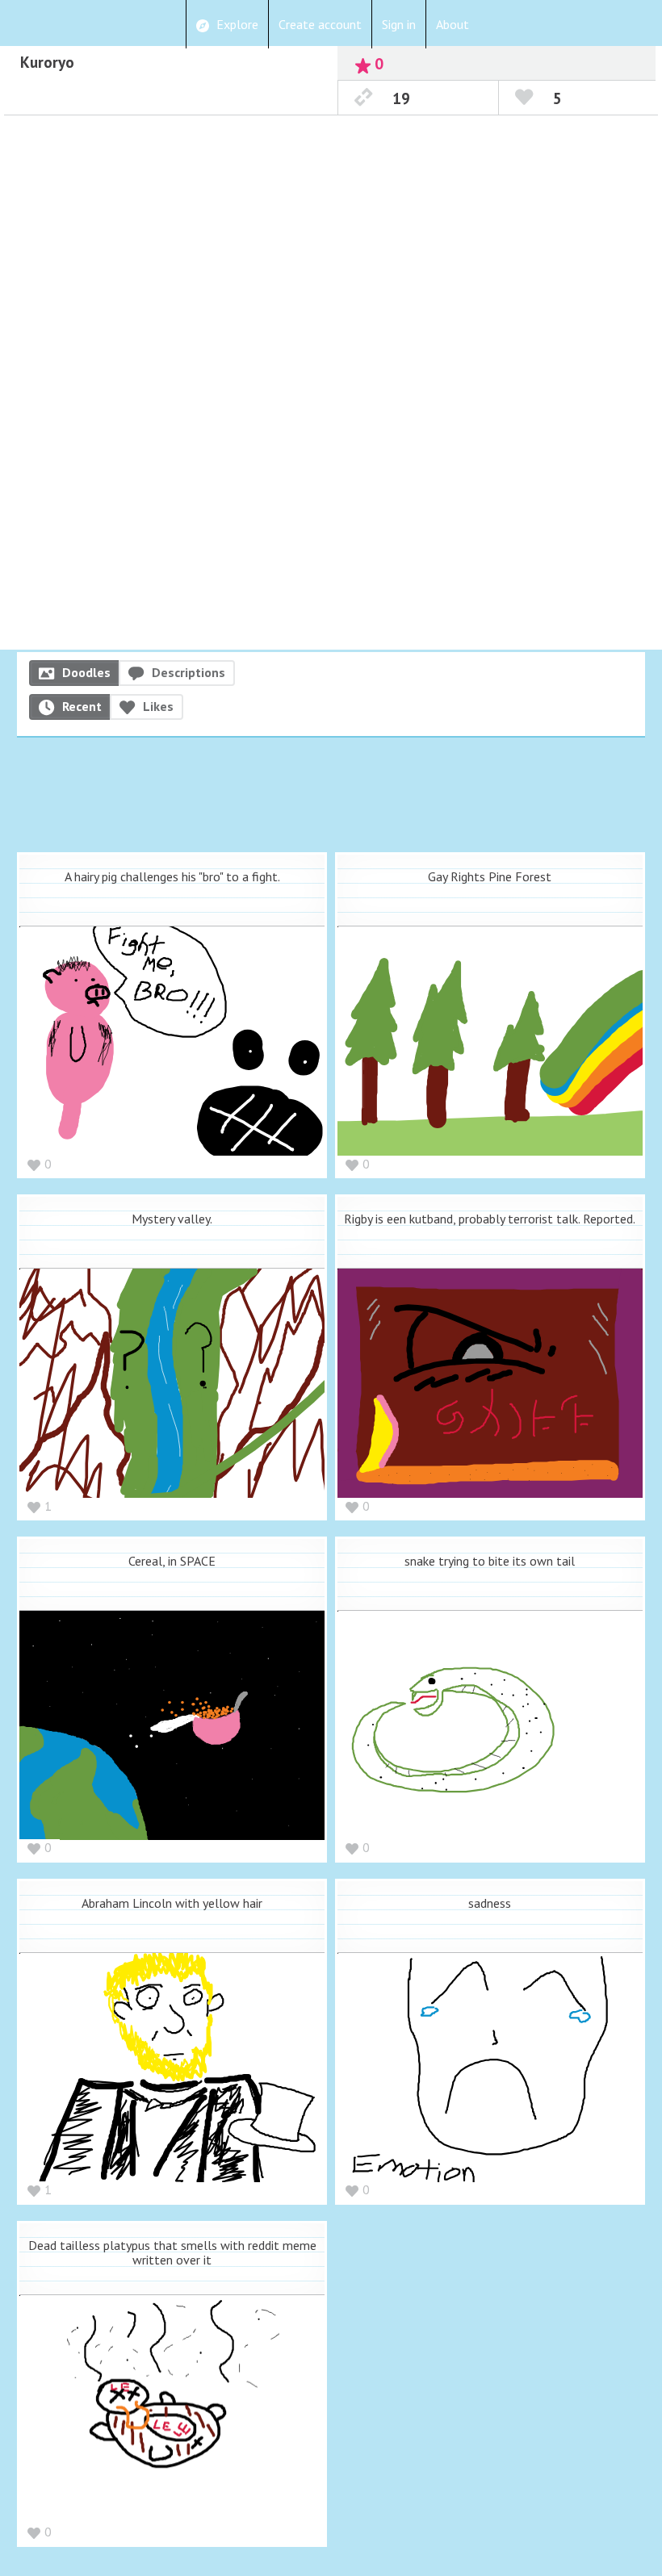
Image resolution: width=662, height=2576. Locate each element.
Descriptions (189, 672)
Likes (158, 706)
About (453, 24)
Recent (82, 706)
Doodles (86, 672)
